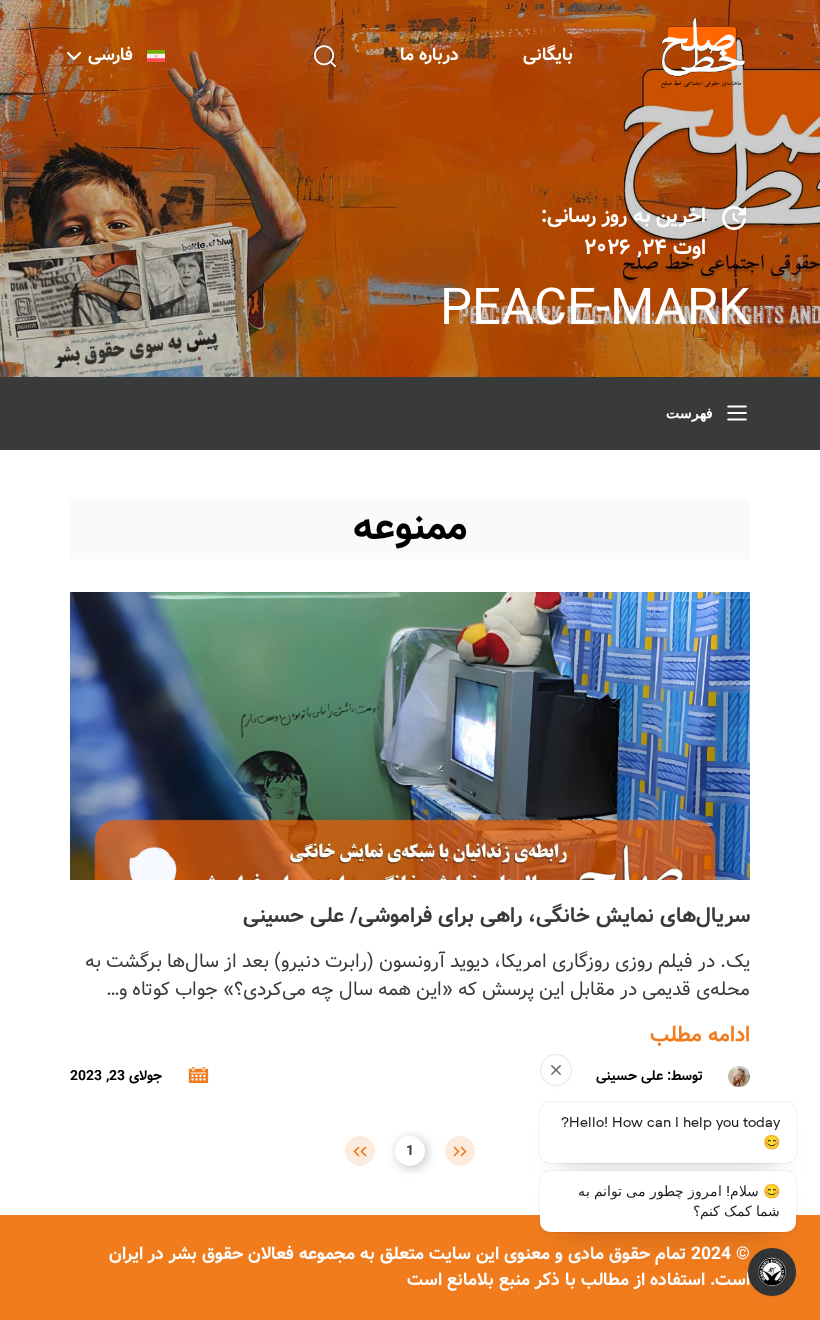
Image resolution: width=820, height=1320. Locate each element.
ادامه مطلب (700, 1036)
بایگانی (548, 55)
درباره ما (429, 55)
